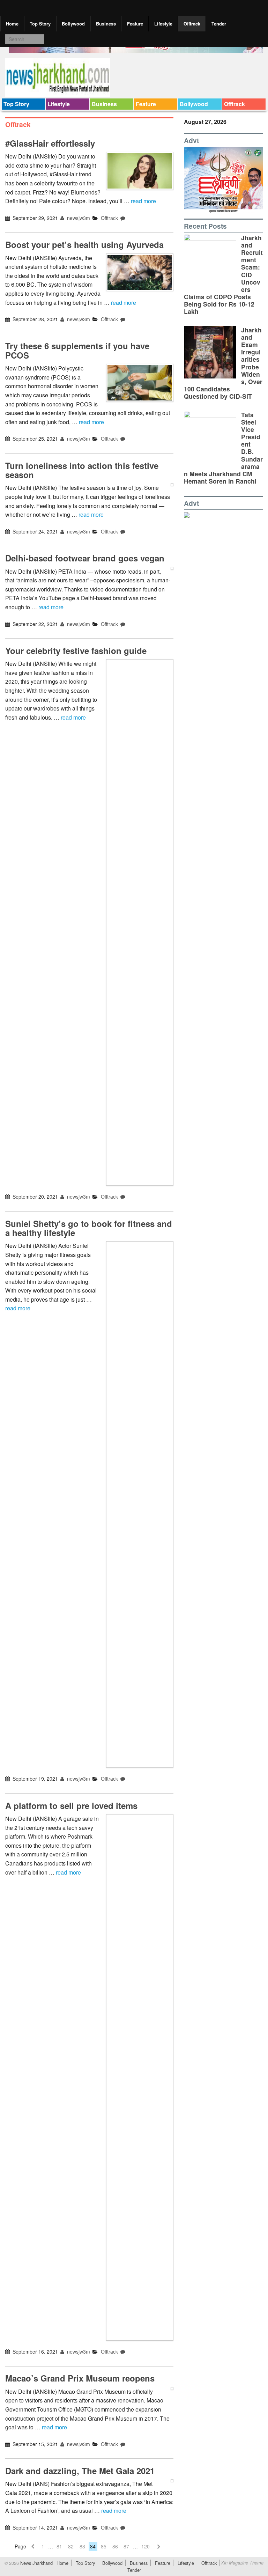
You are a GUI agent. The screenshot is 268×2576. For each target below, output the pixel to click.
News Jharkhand (36, 2563)
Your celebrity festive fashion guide (76, 650)
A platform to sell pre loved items (71, 1805)
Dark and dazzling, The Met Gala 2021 (80, 2471)
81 (59, 2546)
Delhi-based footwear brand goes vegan (85, 558)
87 (126, 2546)
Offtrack (192, 24)
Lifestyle (163, 24)
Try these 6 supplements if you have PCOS (77, 350)
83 (82, 2546)
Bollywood (73, 24)
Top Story (40, 24)
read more (143, 201)
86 (115, 2546)
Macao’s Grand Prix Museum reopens (80, 2378)
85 (104, 2546)
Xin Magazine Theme (242, 2563)
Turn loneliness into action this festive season (82, 470)
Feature (135, 24)
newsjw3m (78, 218)
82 (71, 2546)
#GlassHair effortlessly (50, 143)
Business (106, 24)
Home (12, 24)
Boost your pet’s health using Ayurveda (84, 244)
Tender (219, 24)
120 (146, 2546)
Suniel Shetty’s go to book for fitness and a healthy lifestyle (89, 1228)
